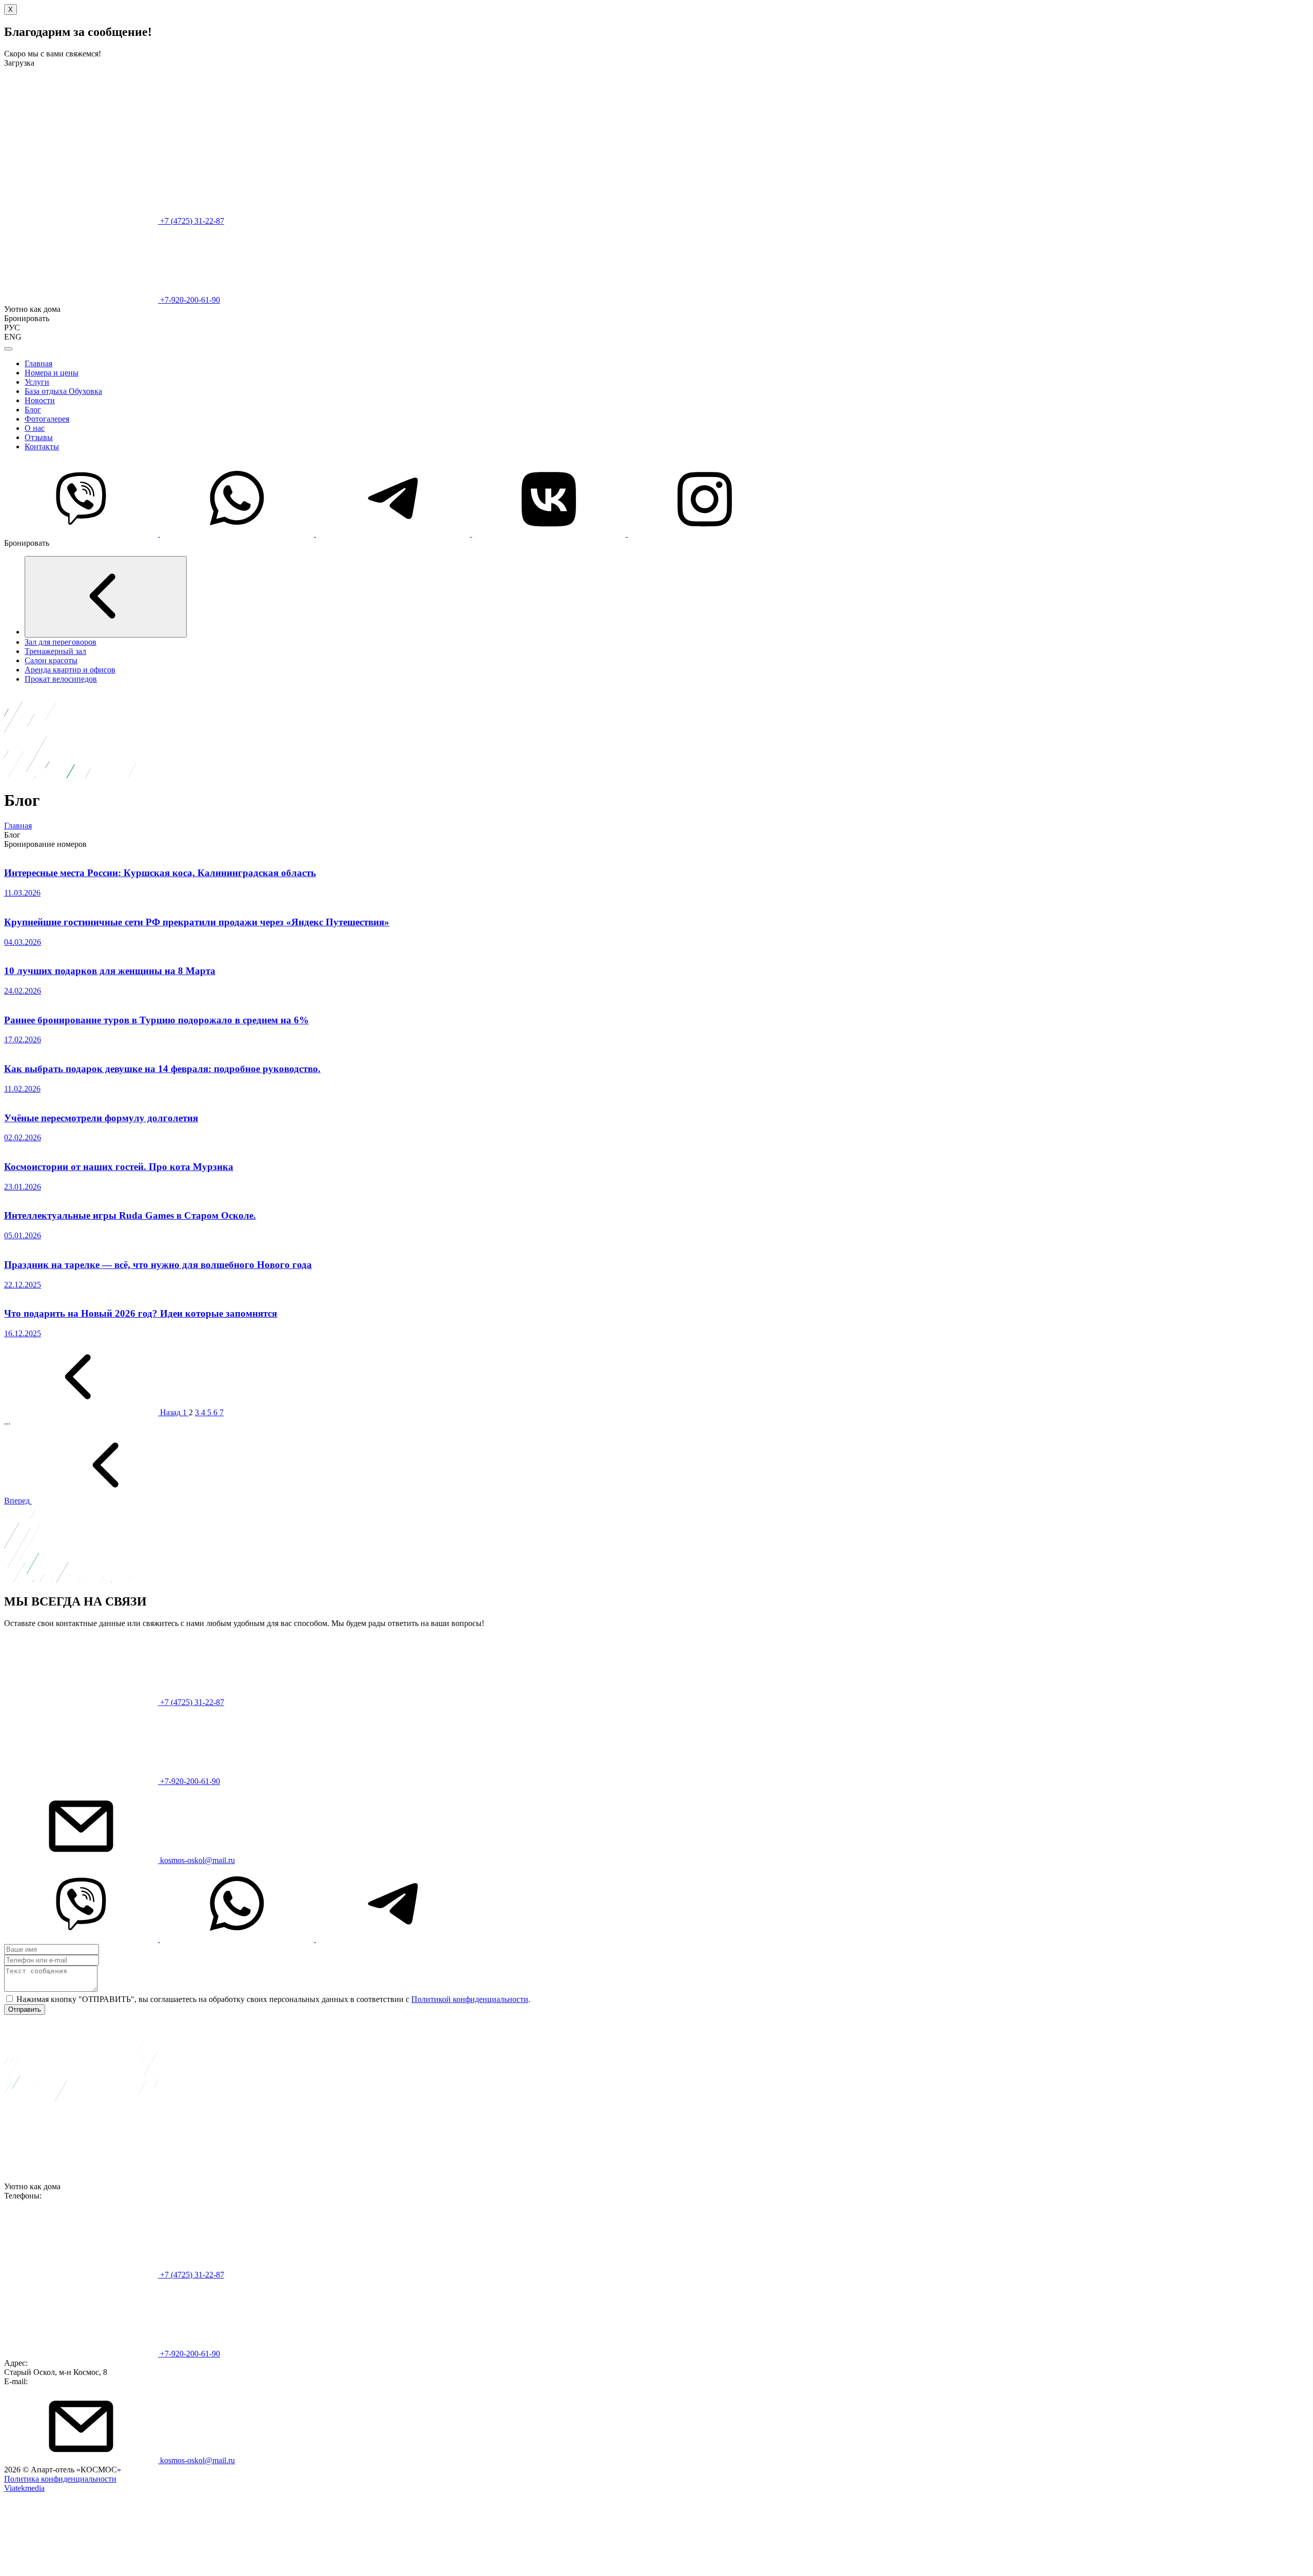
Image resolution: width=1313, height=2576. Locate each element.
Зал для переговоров (61, 642)
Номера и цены (52, 373)
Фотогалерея (47, 419)
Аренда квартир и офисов (70, 670)
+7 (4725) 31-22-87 (191, 221)
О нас (35, 428)
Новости (40, 400)
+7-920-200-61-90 (189, 300)
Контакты (42, 447)
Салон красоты (51, 660)
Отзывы (39, 437)
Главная (38, 363)
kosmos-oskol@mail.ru (196, 1860)
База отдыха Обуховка (63, 391)
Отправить (25, 2009)
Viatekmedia (24, 2488)
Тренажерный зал (55, 651)
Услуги (37, 382)
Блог (33, 410)
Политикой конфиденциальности (470, 1999)
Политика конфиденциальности (60, 2479)
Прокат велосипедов (61, 679)
